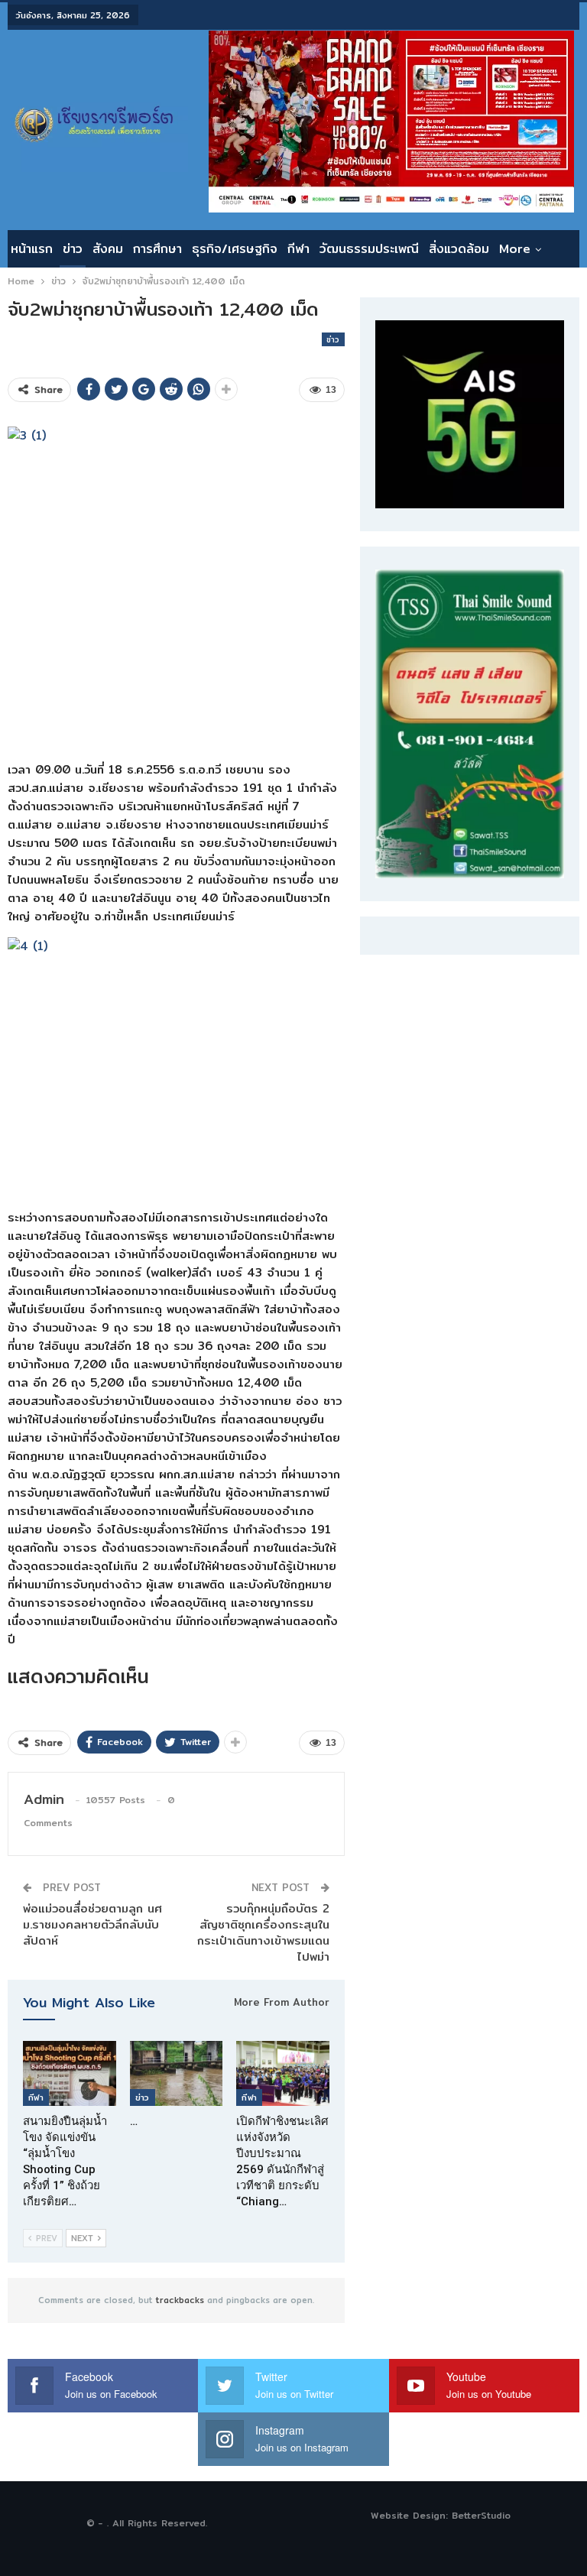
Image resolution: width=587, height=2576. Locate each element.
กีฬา (298, 249)
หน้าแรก (32, 249)
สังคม (108, 249)
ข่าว (73, 249)
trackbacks (180, 2300)
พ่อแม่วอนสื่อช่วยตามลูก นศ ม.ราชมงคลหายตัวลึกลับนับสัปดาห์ (92, 1924)
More (515, 249)
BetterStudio (481, 2515)
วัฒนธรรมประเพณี (369, 249)
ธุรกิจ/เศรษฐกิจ (235, 249)
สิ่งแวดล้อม (459, 249)
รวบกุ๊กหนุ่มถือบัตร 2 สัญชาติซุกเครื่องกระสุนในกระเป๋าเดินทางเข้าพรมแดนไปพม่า (263, 1932)
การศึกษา (157, 249)
